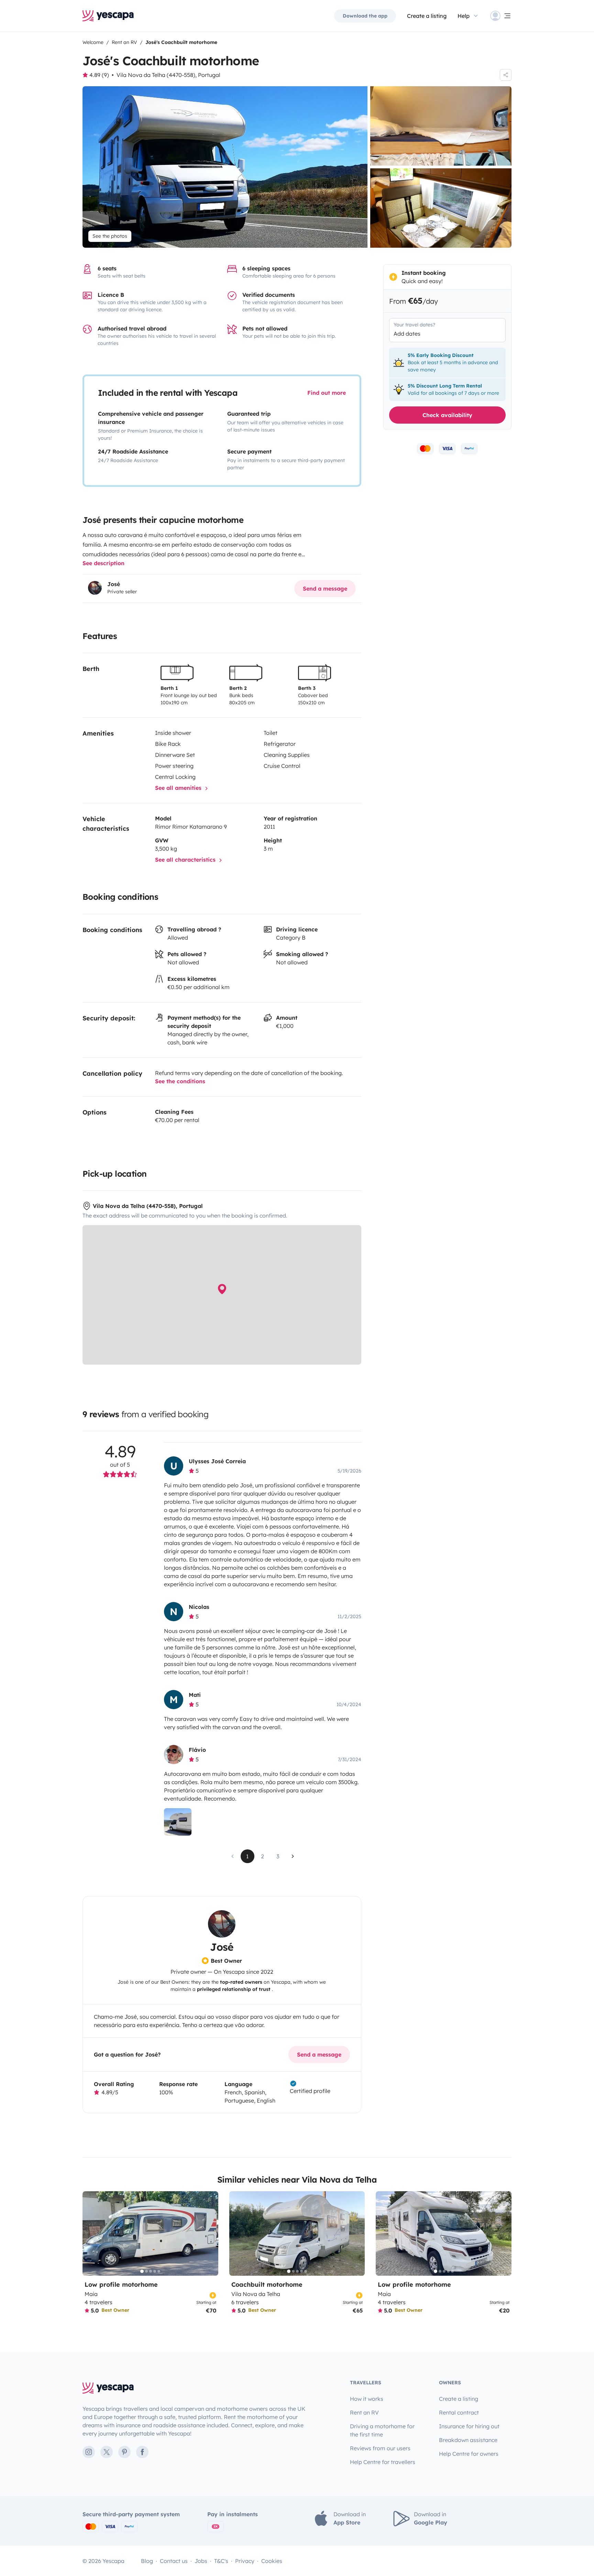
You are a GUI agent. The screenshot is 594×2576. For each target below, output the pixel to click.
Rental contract (459, 2412)
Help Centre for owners (469, 2454)
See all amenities (179, 788)
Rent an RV (364, 2412)
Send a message (325, 589)
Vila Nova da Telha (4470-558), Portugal (168, 75)
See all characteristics (186, 860)
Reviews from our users (380, 2448)
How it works (367, 2399)
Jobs (201, 2561)
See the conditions (180, 1081)
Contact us (174, 2561)
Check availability (447, 415)
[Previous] (91, 2234)
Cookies (272, 2561)
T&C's (221, 2561)
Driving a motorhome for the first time (382, 2430)
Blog (147, 2561)
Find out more (327, 393)
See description (103, 563)
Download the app (365, 16)
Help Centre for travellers (383, 2462)
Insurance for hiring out (469, 2426)
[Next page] (293, 1856)
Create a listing (427, 16)
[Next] (210, 2234)
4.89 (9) (99, 75)
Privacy (245, 2561)
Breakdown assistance (468, 2440)
